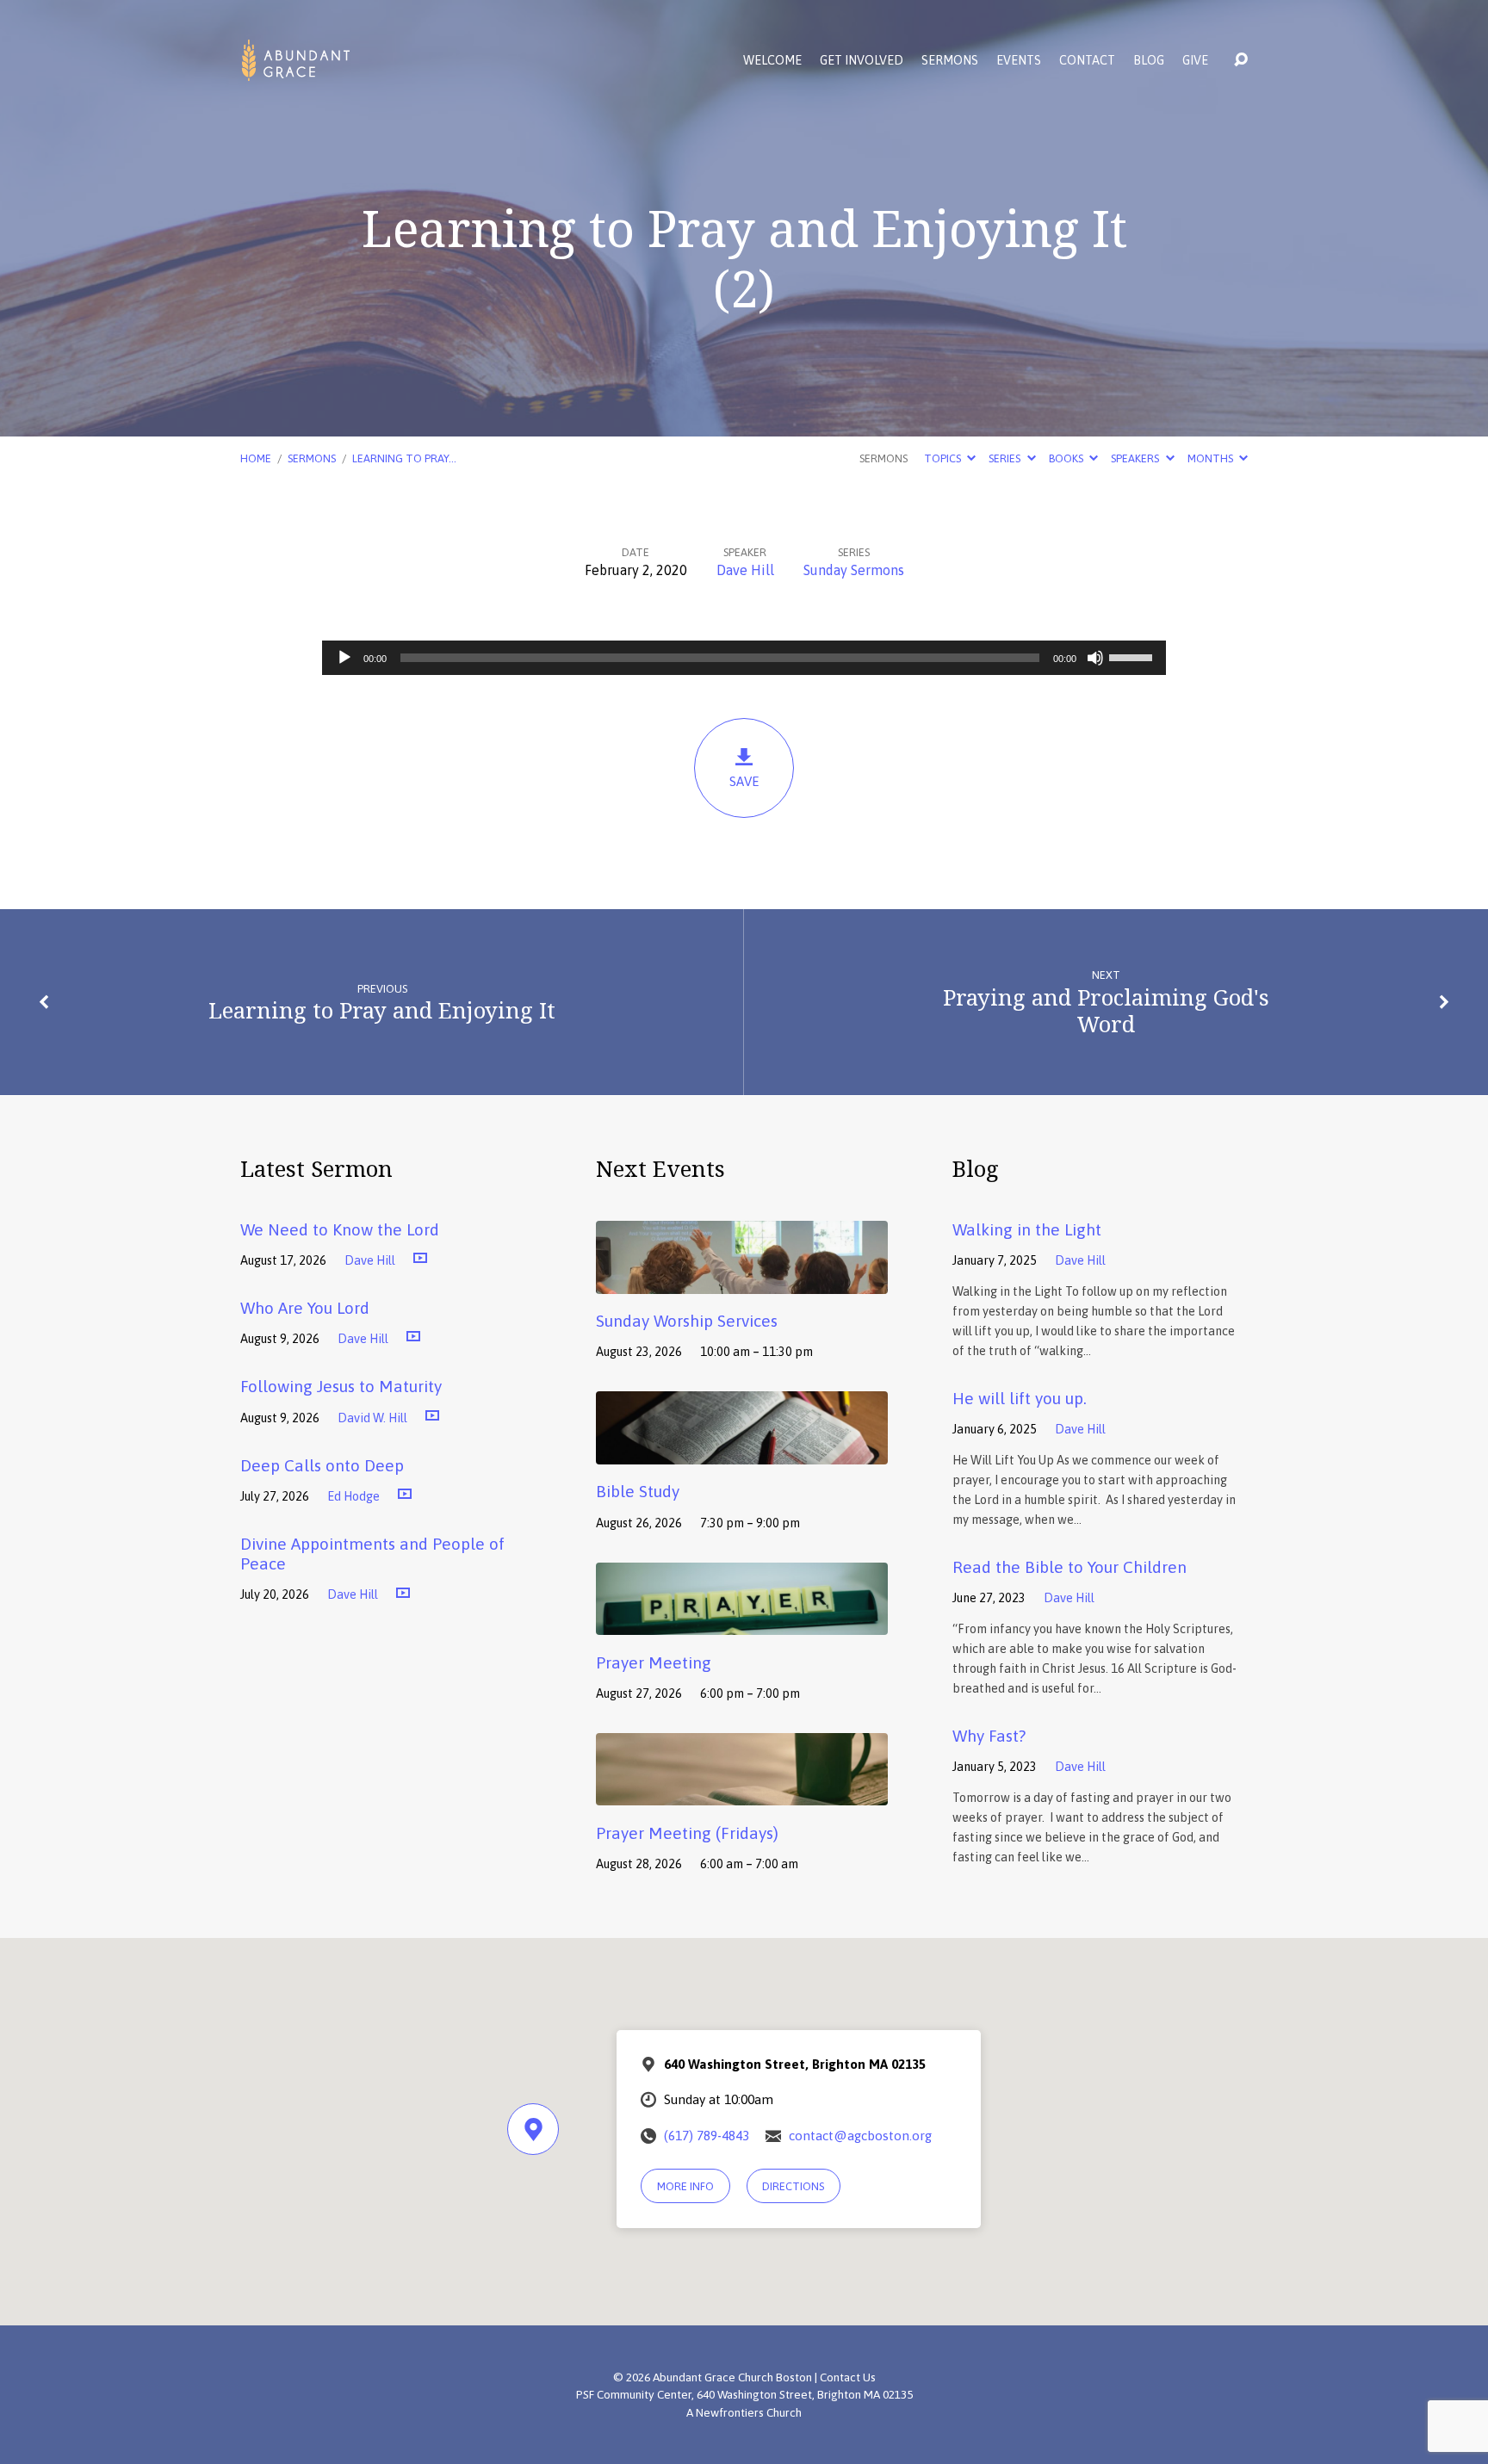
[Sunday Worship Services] (742, 1281)
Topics (944, 458)
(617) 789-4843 (707, 2136)
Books (1067, 458)
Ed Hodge (353, 1496)
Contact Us (848, 2377)
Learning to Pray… (404, 458)
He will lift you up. (1020, 1398)
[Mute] (1095, 658)
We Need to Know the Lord (340, 1229)
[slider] (1133, 656)
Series (1006, 458)
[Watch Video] (420, 1259)
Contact (1087, 60)
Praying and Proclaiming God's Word (1106, 1011)
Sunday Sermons (854, 570)
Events (1019, 60)
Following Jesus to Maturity (341, 1386)
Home (256, 458)
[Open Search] (1241, 60)
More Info (685, 2186)
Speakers (1136, 458)
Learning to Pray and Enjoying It (382, 1010)
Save (744, 781)
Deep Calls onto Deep (322, 1465)
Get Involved (862, 60)
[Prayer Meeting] (742, 1622)
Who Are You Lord (305, 1308)
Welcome (772, 60)
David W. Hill (372, 1418)
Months (1212, 458)
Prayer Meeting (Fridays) (687, 1833)
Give (1195, 60)
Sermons (950, 60)
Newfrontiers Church (749, 2412)
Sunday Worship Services (687, 1321)
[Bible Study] (742, 1452)
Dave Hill (745, 570)
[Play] (344, 658)
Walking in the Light (1027, 1229)
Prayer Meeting (654, 1662)
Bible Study (638, 1491)
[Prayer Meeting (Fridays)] (742, 1793)
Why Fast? (989, 1736)
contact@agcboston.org (860, 2136)
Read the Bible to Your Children (1069, 1567)
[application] (744, 658)
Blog (1149, 60)
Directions (793, 2186)
